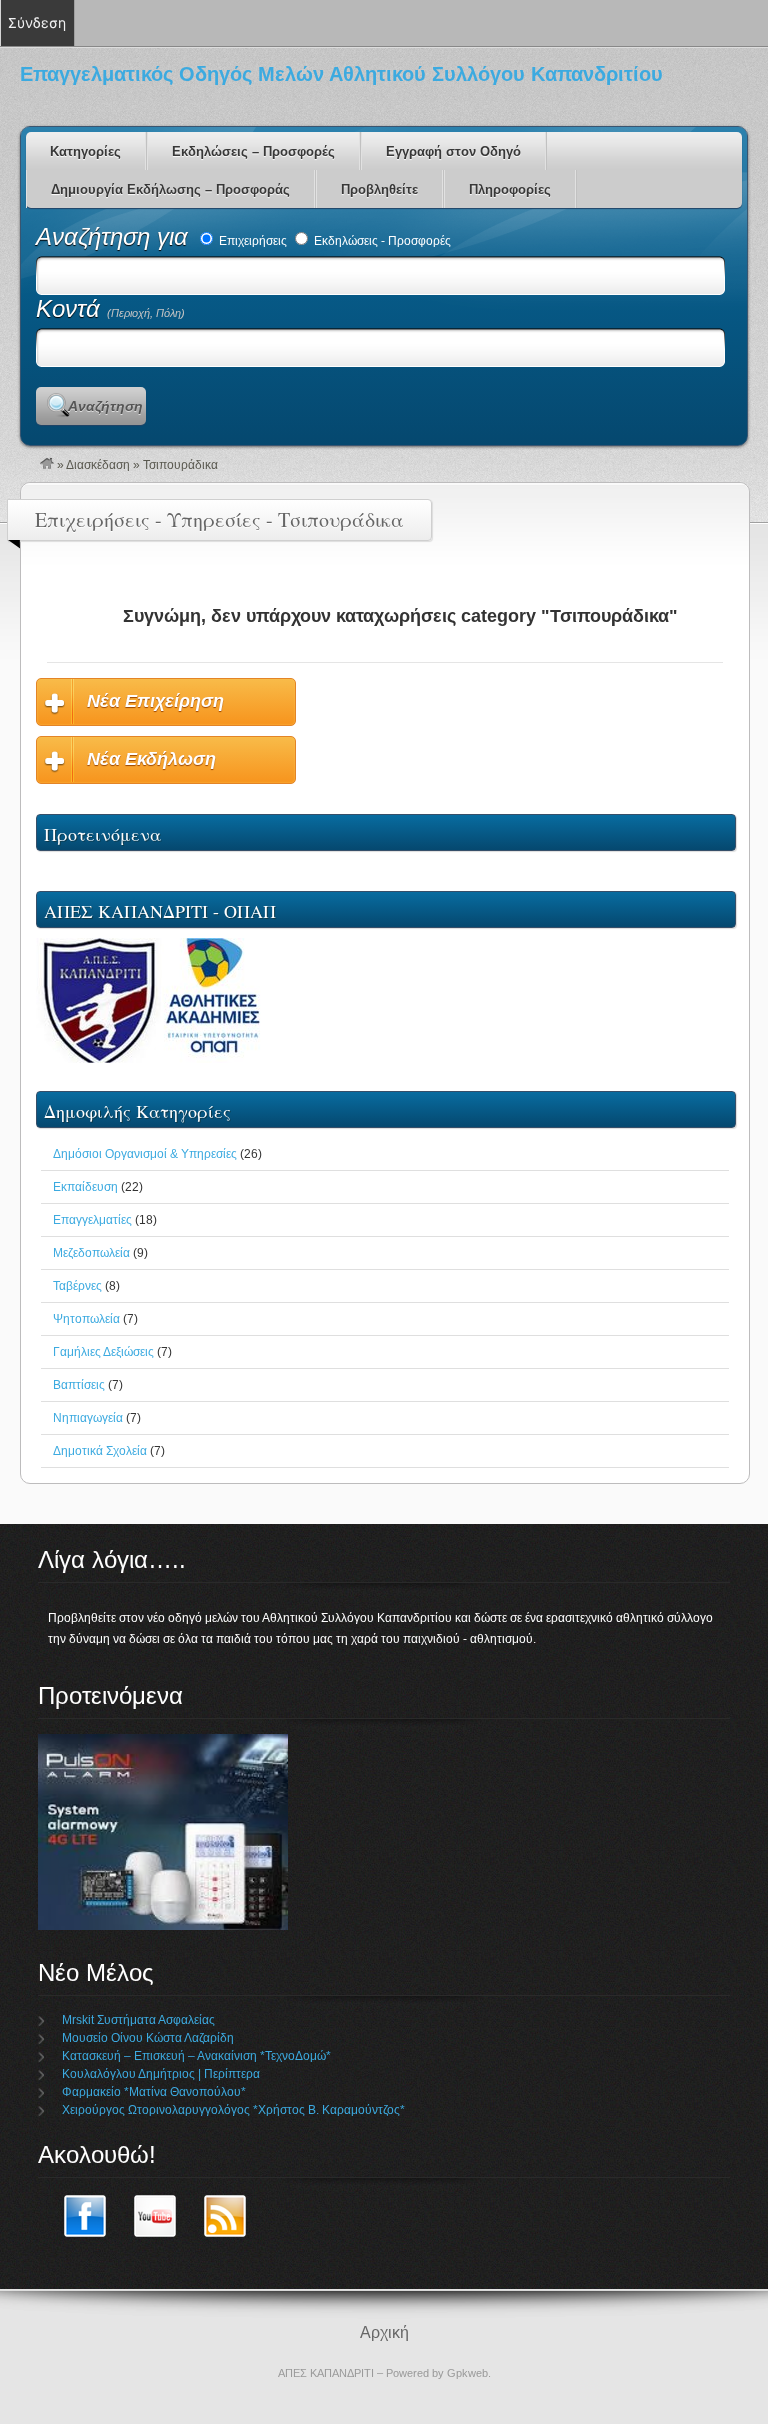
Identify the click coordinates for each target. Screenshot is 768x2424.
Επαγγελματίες (92, 1220)
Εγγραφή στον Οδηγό (453, 151)
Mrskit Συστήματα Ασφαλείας (138, 2020)
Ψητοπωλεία (86, 1319)
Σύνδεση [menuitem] (37, 22)
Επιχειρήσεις (251, 241)
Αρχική (384, 2332)
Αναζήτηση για (115, 236)
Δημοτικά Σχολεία (100, 1451)
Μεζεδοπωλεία (91, 1253)
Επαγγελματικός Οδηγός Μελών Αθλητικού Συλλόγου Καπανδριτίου (341, 74)
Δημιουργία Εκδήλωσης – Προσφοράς (170, 189)
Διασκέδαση (98, 465)
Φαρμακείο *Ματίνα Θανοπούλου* (154, 2092)
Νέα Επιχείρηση (155, 701)
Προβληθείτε (379, 189)
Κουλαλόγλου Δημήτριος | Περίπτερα (161, 2074)
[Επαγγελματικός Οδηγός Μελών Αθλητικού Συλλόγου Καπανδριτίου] (47, 465)
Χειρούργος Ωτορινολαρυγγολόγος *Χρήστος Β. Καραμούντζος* (233, 2110)
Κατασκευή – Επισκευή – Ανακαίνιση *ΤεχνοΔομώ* (196, 2056)
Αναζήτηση (105, 406)
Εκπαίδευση (85, 1187)
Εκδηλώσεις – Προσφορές (253, 151)
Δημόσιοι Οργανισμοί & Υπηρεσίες (145, 1154)
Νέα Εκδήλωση (151, 759)
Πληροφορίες (510, 189)
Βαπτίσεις (79, 1385)
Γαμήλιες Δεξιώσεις (103, 1352)
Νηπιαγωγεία (88, 1418)
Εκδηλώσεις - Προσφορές (381, 241)
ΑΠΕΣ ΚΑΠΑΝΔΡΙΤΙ (326, 2373)
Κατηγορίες (85, 151)
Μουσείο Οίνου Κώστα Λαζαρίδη (148, 2038)
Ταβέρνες (77, 1286)
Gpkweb (467, 2373)
